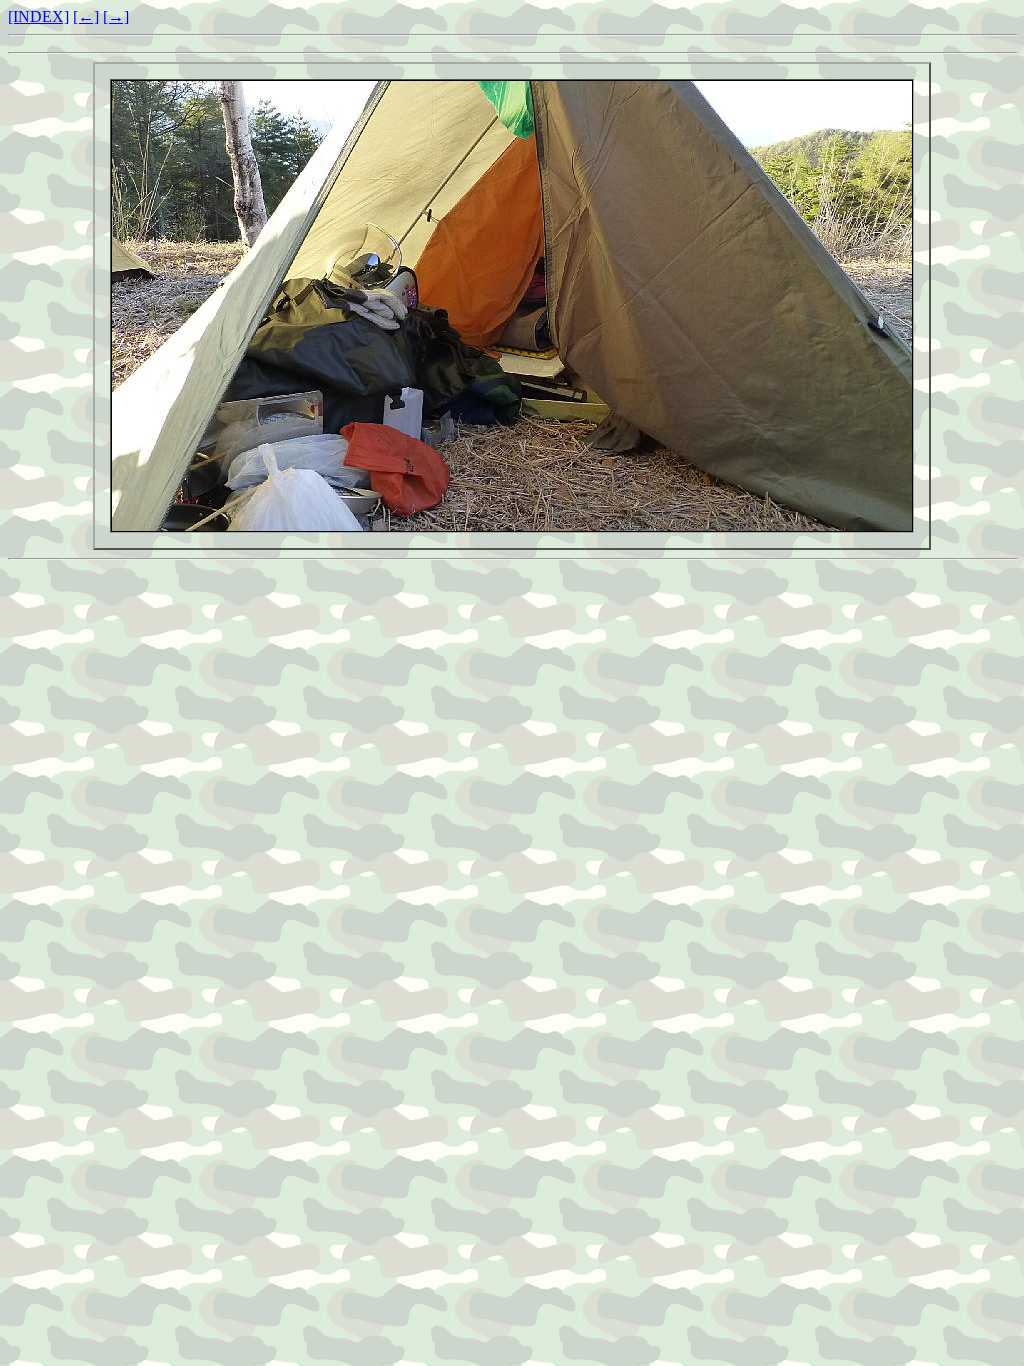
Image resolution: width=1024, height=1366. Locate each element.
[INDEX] (38, 16)
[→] (116, 16)
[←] (86, 16)
